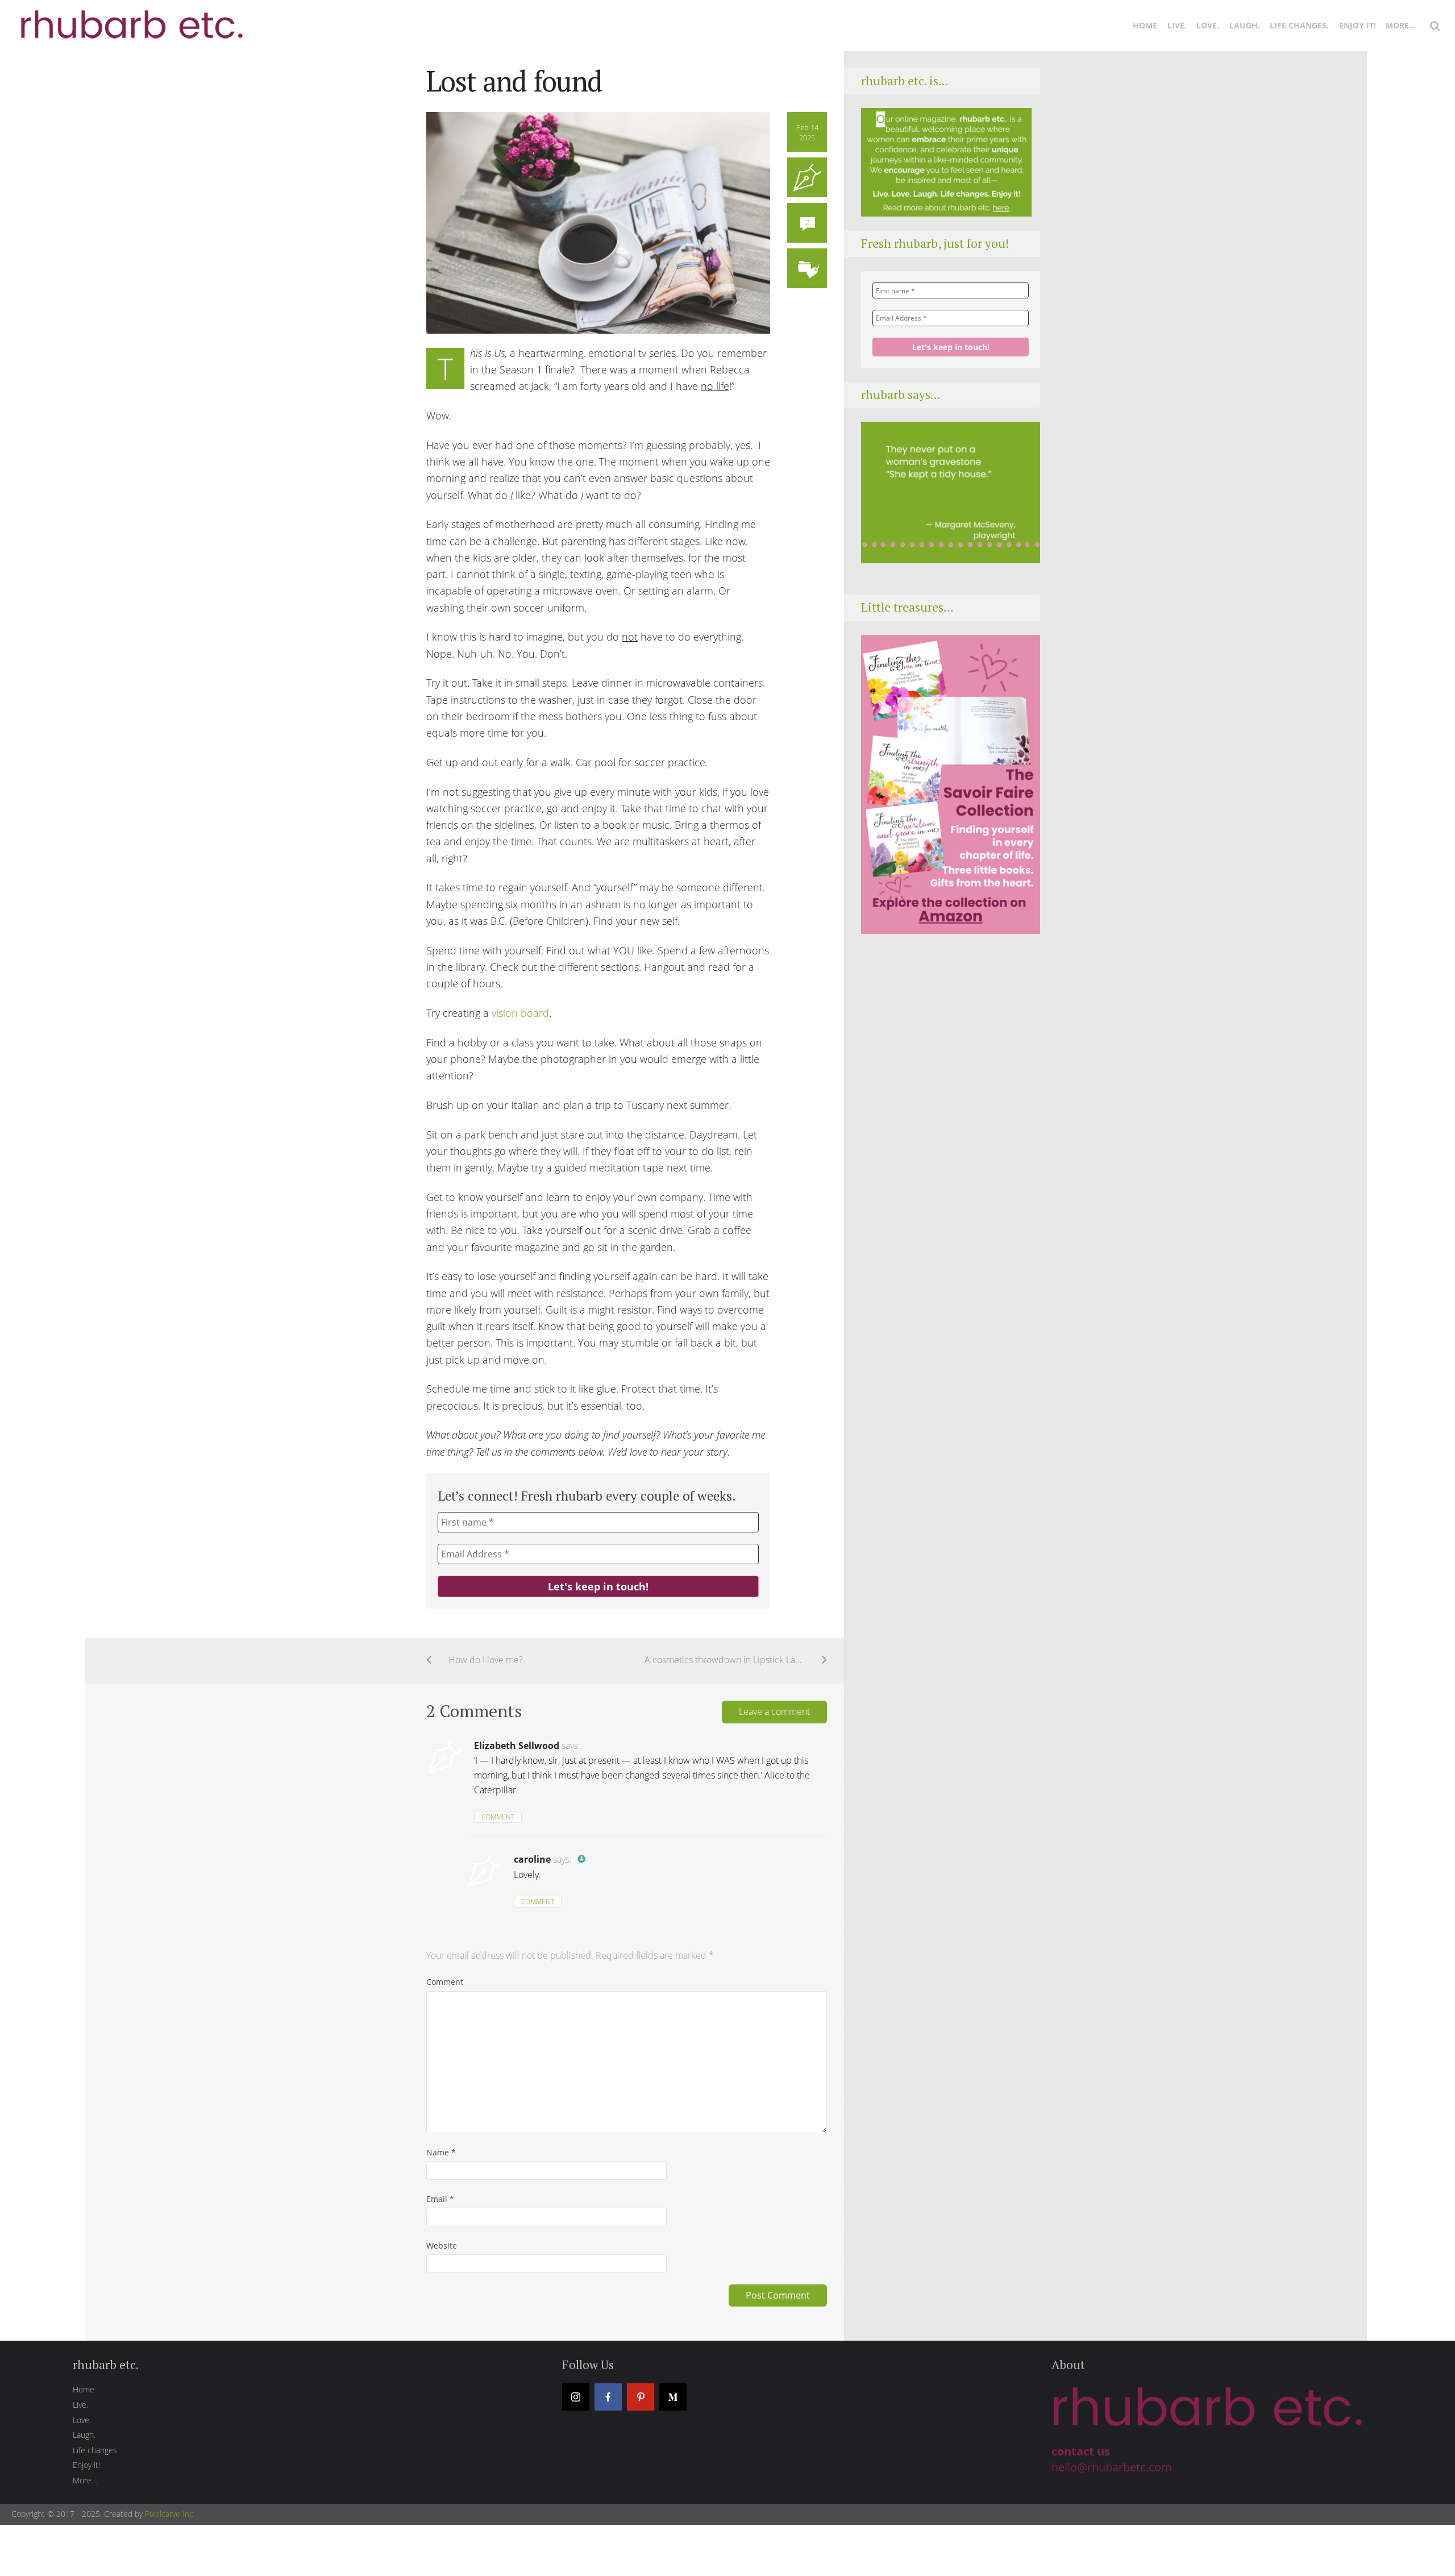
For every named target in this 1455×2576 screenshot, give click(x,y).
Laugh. (1245, 25)
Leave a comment (774, 1711)
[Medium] (673, 2397)
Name (441, 2152)
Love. (1208, 25)
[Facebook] (608, 2397)
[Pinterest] (641, 2397)
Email (440, 2199)
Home (1145, 25)
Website (442, 2245)
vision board (520, 1013)
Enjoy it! (1358, 25)
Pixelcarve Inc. (170, 2514)
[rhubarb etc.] (130, 18)
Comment (498, 1817)
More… (1401, 25)
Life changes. (1299, 25)
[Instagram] (576, 2397)
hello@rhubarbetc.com (1112, 2467)
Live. (1177, 25)
